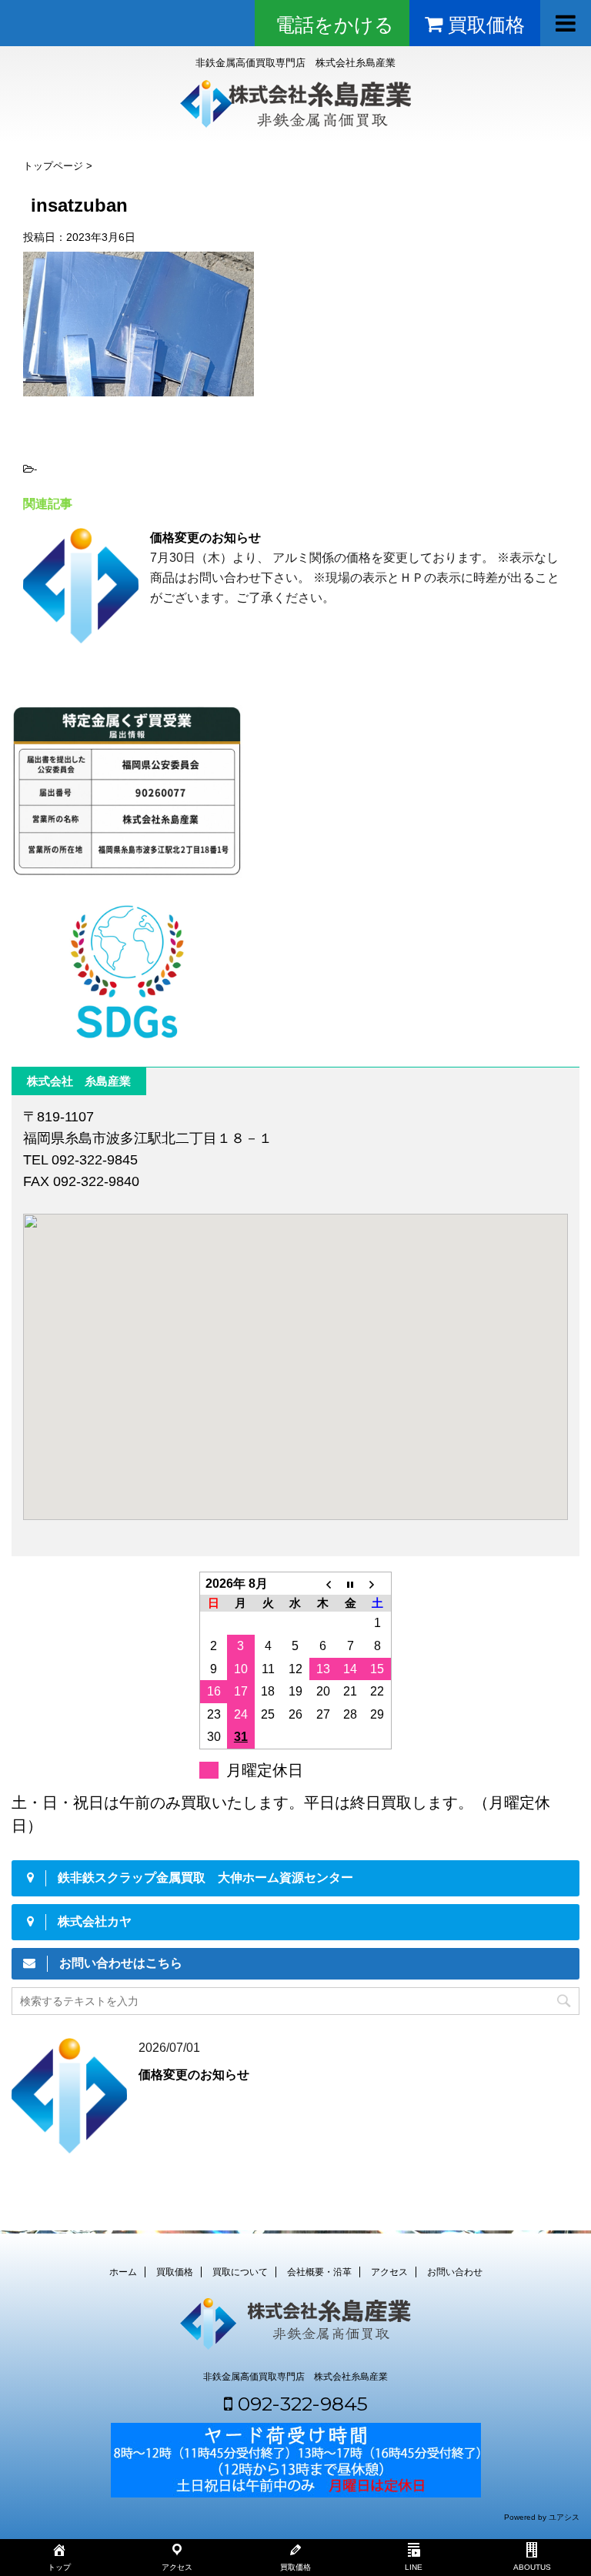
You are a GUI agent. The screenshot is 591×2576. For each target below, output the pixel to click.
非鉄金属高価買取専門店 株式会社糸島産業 (295, 2377)
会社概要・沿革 (319, 2272)
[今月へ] (350, 1583)
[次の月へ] (378, 1583)
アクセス (389, 2272)
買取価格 (175, 2272)
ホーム (123, 2272)
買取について (240, 2272)
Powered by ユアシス (542, 2517)
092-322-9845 (300, 2404)
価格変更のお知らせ (205, 538)
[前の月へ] (323, 1583)
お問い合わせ (455, 2272)
